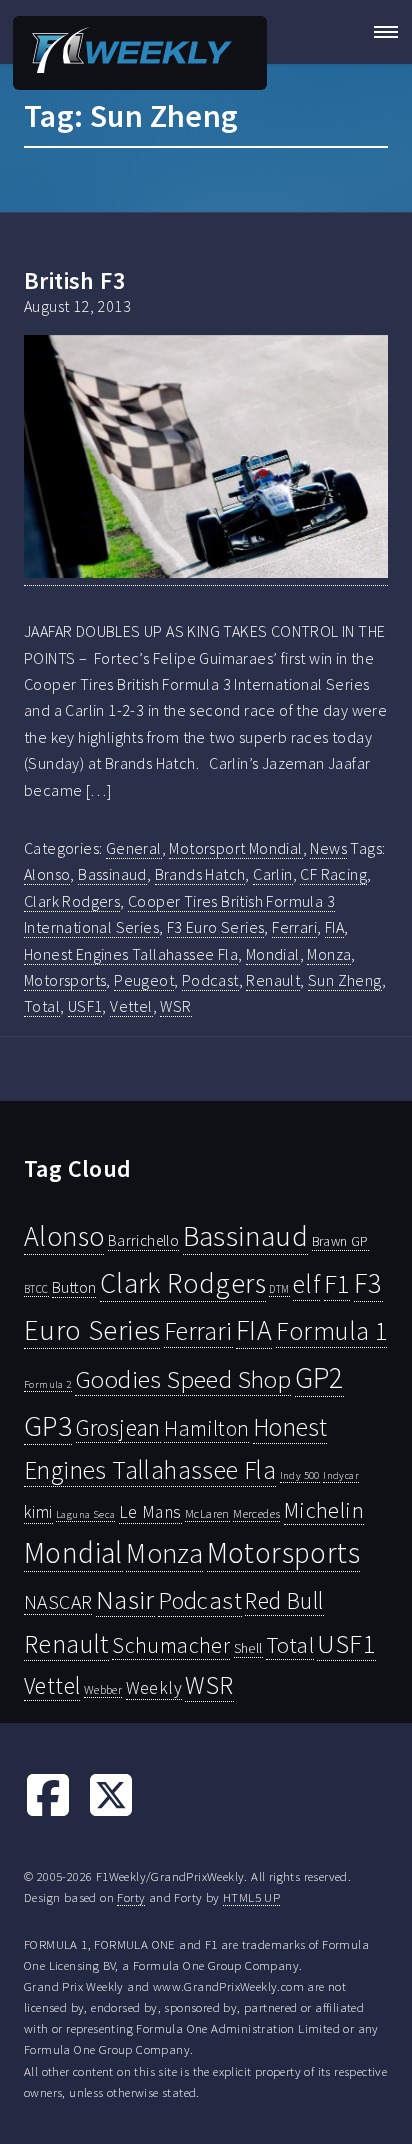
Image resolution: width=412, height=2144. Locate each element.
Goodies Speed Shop (183, 1379)
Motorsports (65, 980)
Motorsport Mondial (235, 848)
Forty (131, 1897)
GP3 (48, 1425)
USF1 (85, 1006)
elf (306, 1284)
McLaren (207, 1513)
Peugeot (144, 980)
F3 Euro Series (216, 927)
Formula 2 (48, 1384)
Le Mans (150, 1512)
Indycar (341, 1475)
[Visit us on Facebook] (48, 1813)
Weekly (154, 1688)
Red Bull (284, 1600)
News (328, 848)
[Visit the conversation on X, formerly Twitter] (111, 1813)
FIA (334, 927)
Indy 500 (300, 1475)
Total (42, 1006)
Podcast (210, 980)
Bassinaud (112, 874)
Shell (248, 1648)
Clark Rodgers (72, 901)
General (134, 848)
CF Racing (333, 874)
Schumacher (171, 1645)
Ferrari (294, 927)
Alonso (47, 874)
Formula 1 (332, 1331)
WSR (175, 1006)
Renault (273, 980)
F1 (337, 1283)
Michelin (324, 1510)
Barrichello (143, 1240)
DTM (279, 1289)
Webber (103, 1689)
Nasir (125, 1599)
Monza (329, 954)
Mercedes (256, 1513)
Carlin (272, 874)
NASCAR (58, 1602)
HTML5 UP (251, 1897)
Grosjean (118, 1427)
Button (74, 1287)
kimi (38, 1512)
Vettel (131, 1006)
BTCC (36, 1289)
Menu (380, 32)
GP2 (319, 1377)
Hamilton (206, 1428)
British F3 (74, 280)
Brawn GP (340, 1241)
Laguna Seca (85, 1514)
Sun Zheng (345, 980)
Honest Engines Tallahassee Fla (131, 954)
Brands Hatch (200, 874)
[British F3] (206, 460)
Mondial (273, 954)
